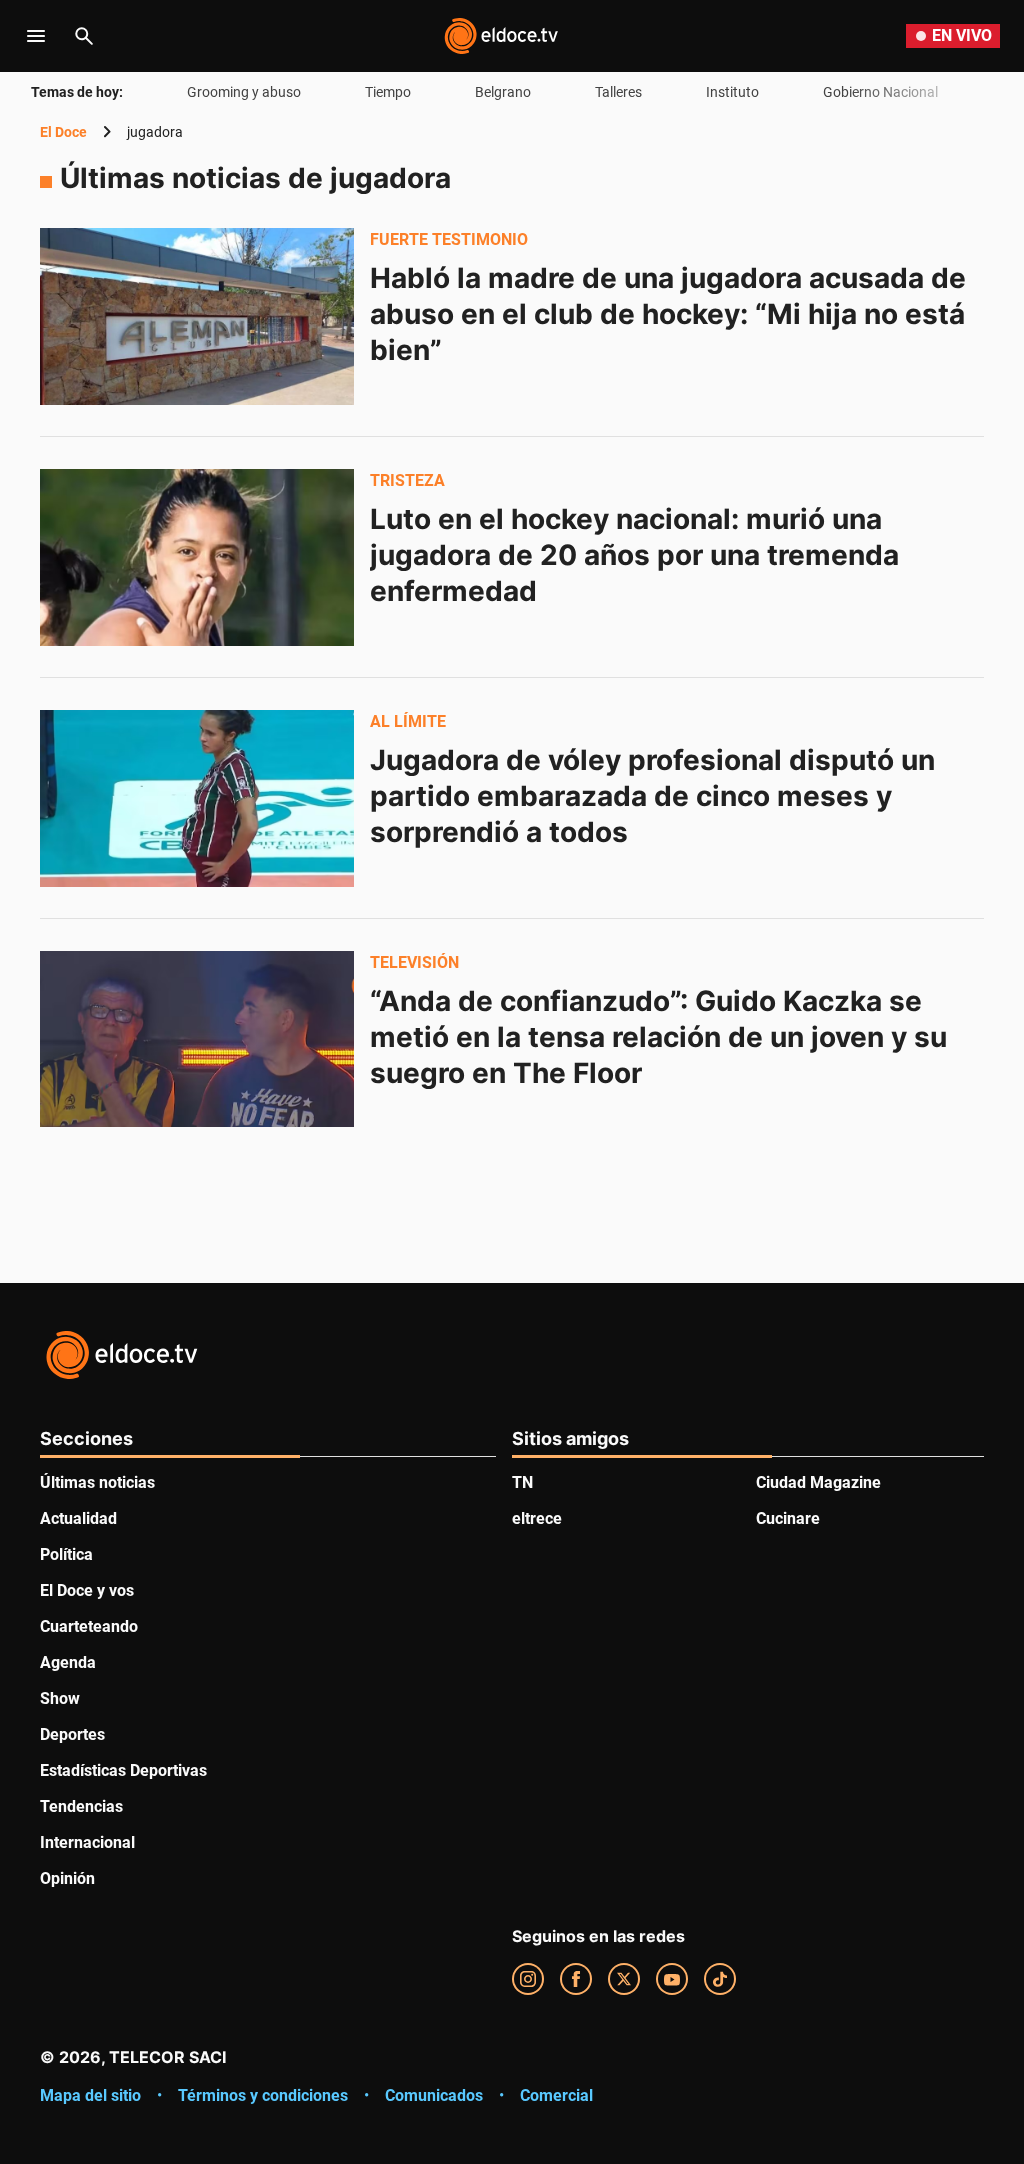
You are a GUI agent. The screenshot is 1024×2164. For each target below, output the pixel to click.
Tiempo (388, 92)
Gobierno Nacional (880, 92)
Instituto (732, 92)
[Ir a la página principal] (501, 36)
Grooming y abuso (244, 92)
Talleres (618, 92)
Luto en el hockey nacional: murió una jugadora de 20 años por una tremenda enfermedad (638, 555)
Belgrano (503, 92)
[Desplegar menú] (36, 36)
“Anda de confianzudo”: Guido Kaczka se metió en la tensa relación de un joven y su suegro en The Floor (662, 1037)
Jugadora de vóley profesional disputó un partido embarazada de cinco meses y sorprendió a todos (656, 796)
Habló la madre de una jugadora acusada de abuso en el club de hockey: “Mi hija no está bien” (671, 314)
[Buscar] (84, 36)
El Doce (63, 132)
